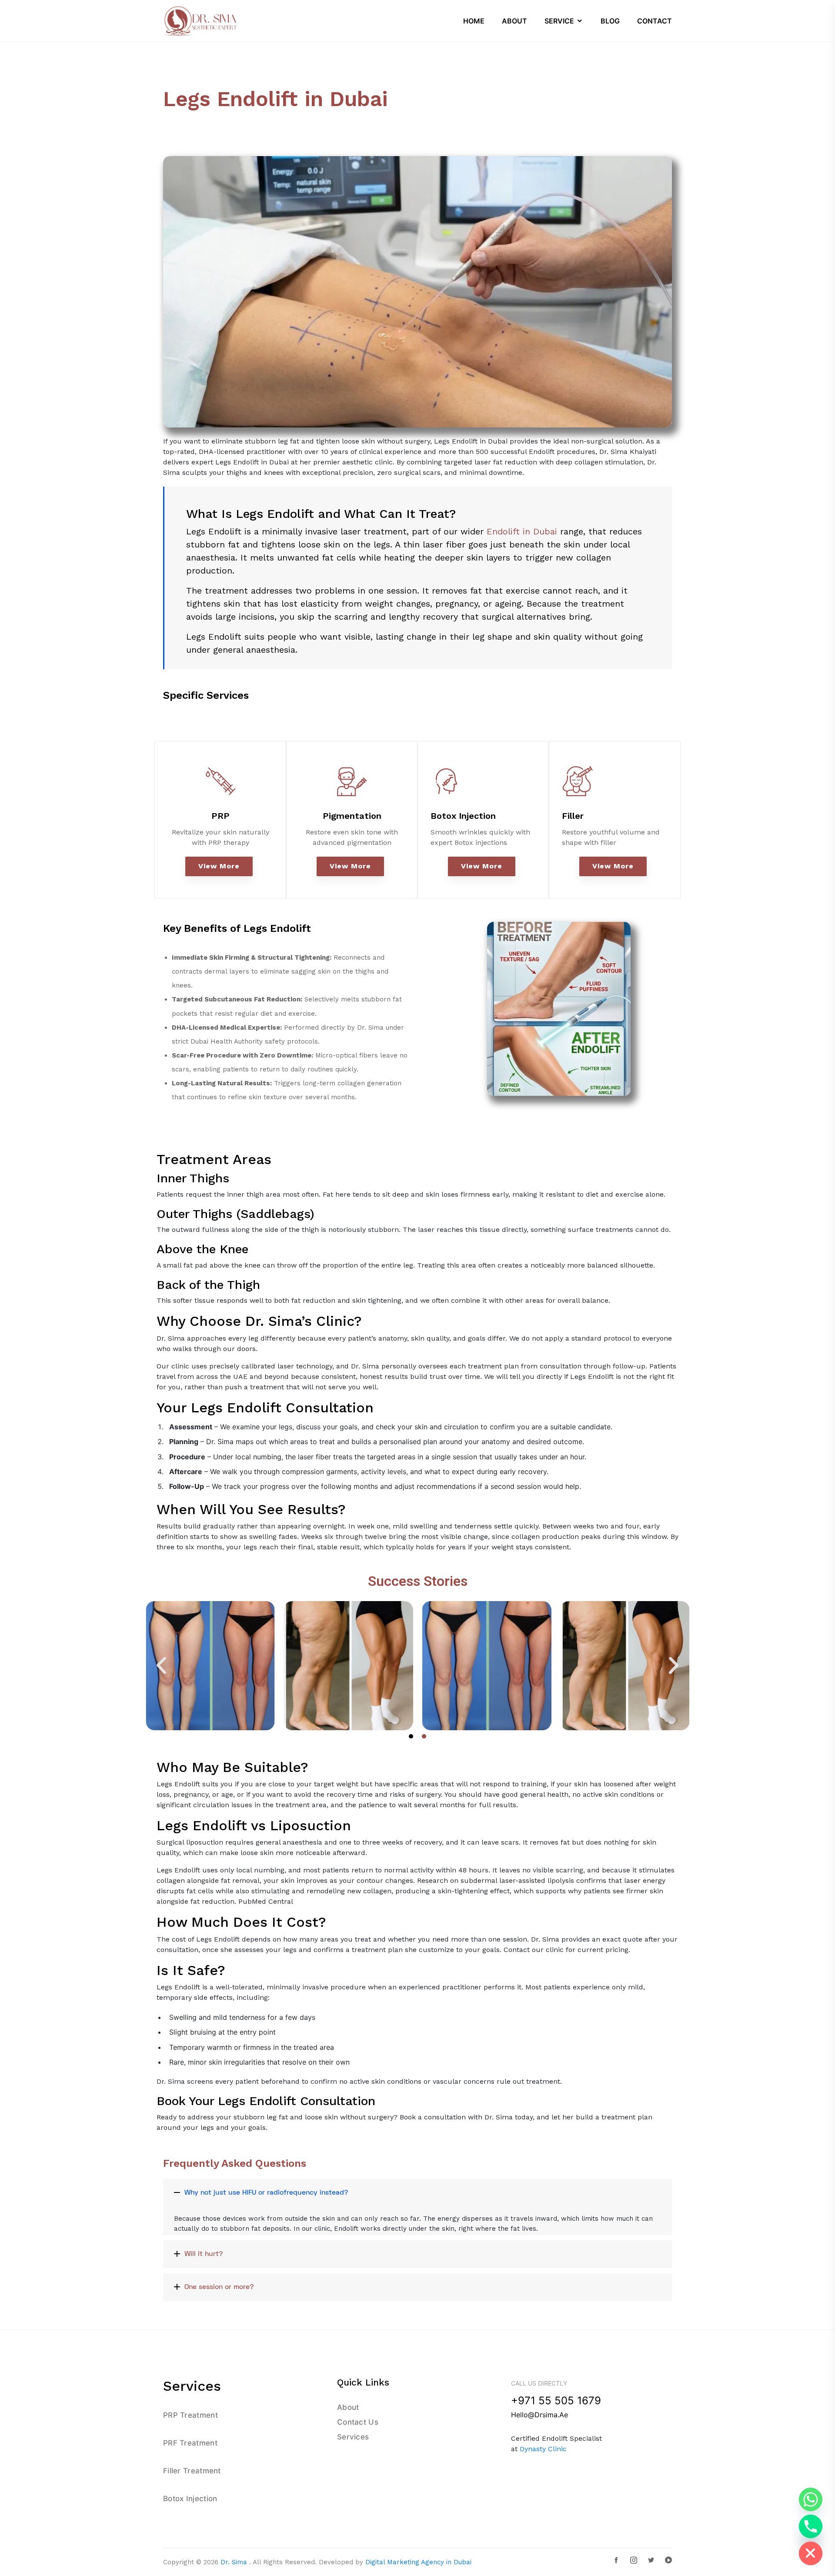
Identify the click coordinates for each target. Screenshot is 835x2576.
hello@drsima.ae (539, 2415)
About (348, 2407)
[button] (161, 1665)
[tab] (417, 2193)
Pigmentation (352, 816)
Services (353, 2437)
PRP (220, 816)
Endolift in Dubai (522, 531)
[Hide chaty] (811, 2553)
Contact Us (358, 2422)
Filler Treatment (192, 2471)
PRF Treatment (190, 2443)
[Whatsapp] (811, 2499)
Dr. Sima (234, 2562)
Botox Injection (463, 816)
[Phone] (811, 2526)
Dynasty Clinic (543, 2449)
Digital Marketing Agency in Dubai (418, 2562)
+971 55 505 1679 (556, 2401)
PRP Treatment (190, 2415)
